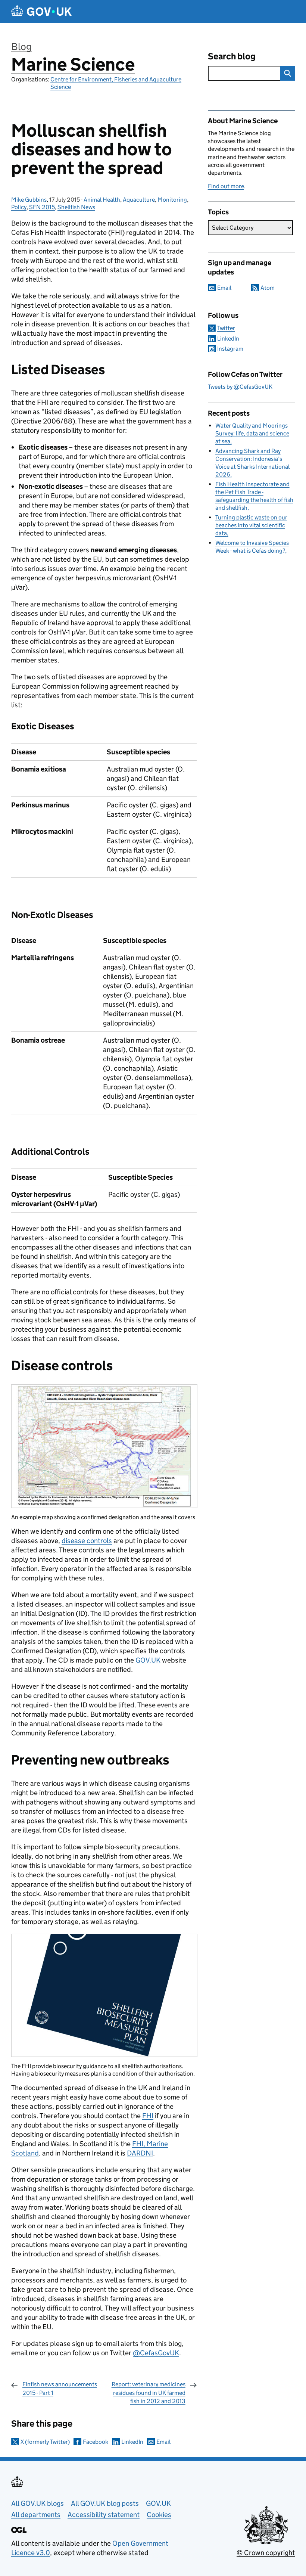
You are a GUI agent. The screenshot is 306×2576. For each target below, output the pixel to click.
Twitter (226, 328)
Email (163, 2442)
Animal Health (102, 200)
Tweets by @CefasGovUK (240, 387)
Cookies (159, 2515)
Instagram (230, 349)
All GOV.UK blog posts (105, 2503)
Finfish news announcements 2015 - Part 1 (60, 2388)
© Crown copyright (266, 2553)
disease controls (87, 1541)
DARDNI (140, 2153)
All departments (36, 2515)
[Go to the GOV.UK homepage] (41, 11)
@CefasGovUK (156, 2353)
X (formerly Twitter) (45, 2442)
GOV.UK (148, 1660)
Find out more (226, 186)
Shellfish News (76, 207)
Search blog (232, 56)
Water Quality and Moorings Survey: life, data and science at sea (252, 433)
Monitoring (172, 200)
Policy (19, 207)
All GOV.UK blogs (38, 2503)
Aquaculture (139, 200)
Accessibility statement (104, 2515)
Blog (21, 46)
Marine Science (73, 64)
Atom (268, 288)
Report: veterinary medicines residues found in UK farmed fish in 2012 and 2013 (149, 2393)
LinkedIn (132, 2442)
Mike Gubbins (29, 200)
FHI (148, 2116)
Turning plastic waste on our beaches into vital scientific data (251, 525)
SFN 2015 (42, 207)
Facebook (96, 2442)
